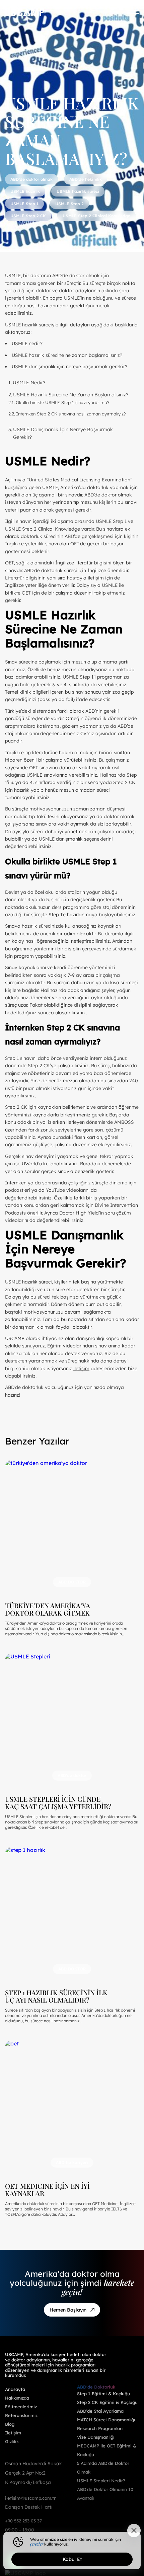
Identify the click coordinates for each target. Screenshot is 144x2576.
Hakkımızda (17, 2398)
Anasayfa (15, 2389)
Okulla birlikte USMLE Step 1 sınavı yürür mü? (63, 402)
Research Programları (100, 2428)
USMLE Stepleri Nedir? (101, 2481)
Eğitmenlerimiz (21, 2407)
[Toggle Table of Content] (131, 378)
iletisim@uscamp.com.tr (30, 2498)
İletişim (13, 2433)
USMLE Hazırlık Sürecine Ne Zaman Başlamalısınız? (71, 395)
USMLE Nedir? (29, 383)
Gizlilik (12, 2441)
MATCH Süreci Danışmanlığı (106, 2420)
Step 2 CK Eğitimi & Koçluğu (107, 2402)
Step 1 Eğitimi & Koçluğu (103, 2394)
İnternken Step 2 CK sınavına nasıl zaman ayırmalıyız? (71, 414)
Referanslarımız (21, 2415)
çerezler (37, 2544)
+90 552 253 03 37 (23, 2521)
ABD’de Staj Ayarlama (100, 2411)
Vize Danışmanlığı (96, 2437)
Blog (10, 2424)
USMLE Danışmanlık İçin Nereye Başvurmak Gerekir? (63, 433)
